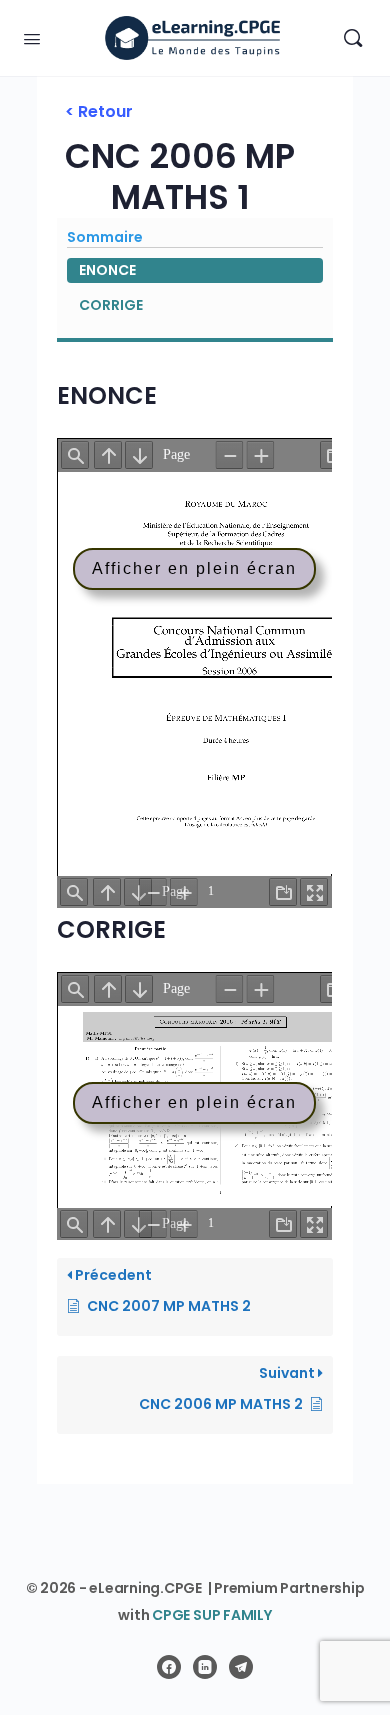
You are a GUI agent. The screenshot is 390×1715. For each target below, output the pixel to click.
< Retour (99, 111)
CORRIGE (111, 305)
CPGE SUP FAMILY (211, 1615)
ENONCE (107, 270)
